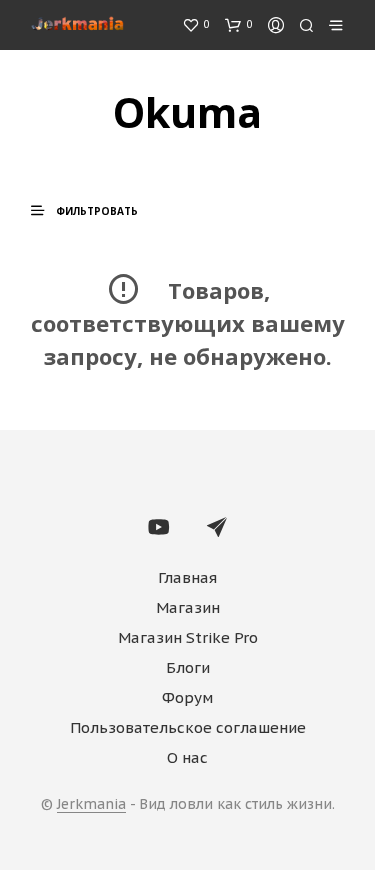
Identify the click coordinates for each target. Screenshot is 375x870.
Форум (187, 697)
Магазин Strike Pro (188, 637)
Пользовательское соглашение (188, 727)
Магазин (188, 607)
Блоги (188, 667)
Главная (187, 577)
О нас (187, 757)
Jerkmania (91, 805)
